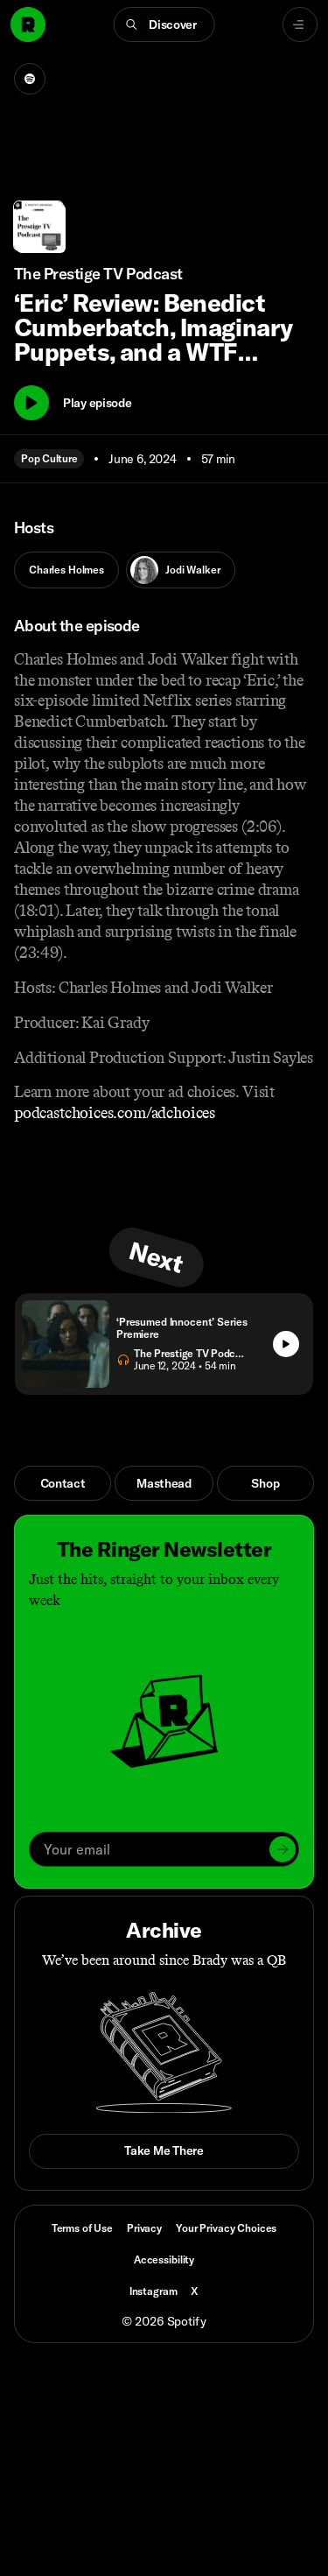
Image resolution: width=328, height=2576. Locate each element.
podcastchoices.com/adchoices (115, 1113)
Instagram (154, 2291)
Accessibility (164, 2259)
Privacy (144, 2228)
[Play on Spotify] (30, 79)
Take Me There (164, 2150)
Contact (63, 1483)
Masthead (164, 1483)
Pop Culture (49, 458)
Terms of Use (82, 2228)
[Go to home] (28, 25)
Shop (265, 1483)
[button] (164, 25)
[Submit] (283, 1849)
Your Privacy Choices (226, 2228)
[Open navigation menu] (300, 25)
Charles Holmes (66, 570)
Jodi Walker (192, 570)
